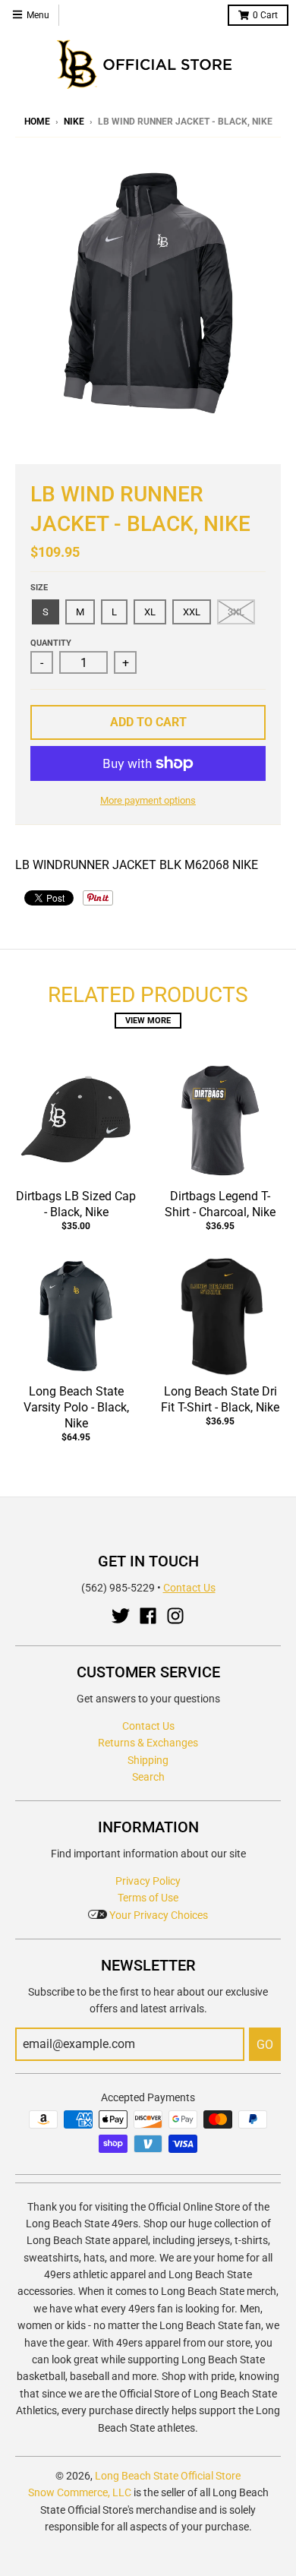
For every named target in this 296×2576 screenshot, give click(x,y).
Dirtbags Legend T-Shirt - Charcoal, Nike (220, 1204)
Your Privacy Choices (157, 1915)
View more (148, 1021)
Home (37, 122)
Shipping (148, 1760)
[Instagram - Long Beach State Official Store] (175, 1616)
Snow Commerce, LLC (80, 2492)
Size (39, 588)
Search (148, 1777)
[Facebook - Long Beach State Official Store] (148, 1616)
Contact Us (189, 1588)
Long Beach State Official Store (168, 2476)
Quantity (51, 643)
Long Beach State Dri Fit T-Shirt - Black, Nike (220, 1399)
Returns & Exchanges (148, 1743)
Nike (74, 122)
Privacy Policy (148, 1881)
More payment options (148, 800)
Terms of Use (148, 1898)
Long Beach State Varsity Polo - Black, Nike (76, 1407)
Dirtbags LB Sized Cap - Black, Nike (76, 1204)
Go (265, 2045)
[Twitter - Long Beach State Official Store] (121, 1616)
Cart (265, 15)
